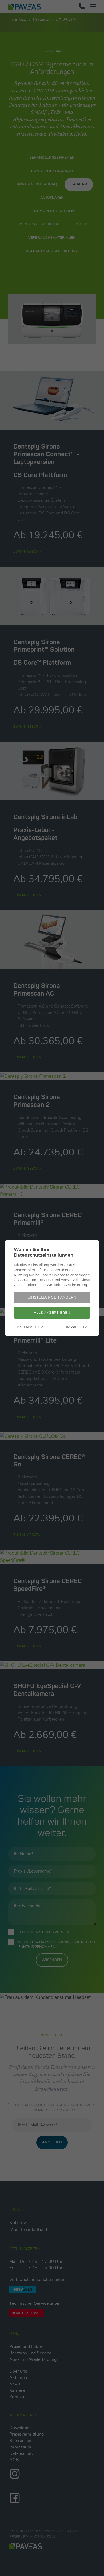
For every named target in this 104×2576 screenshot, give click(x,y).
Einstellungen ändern (52, 1297)
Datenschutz (30, 1327)
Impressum (77, 1327)
